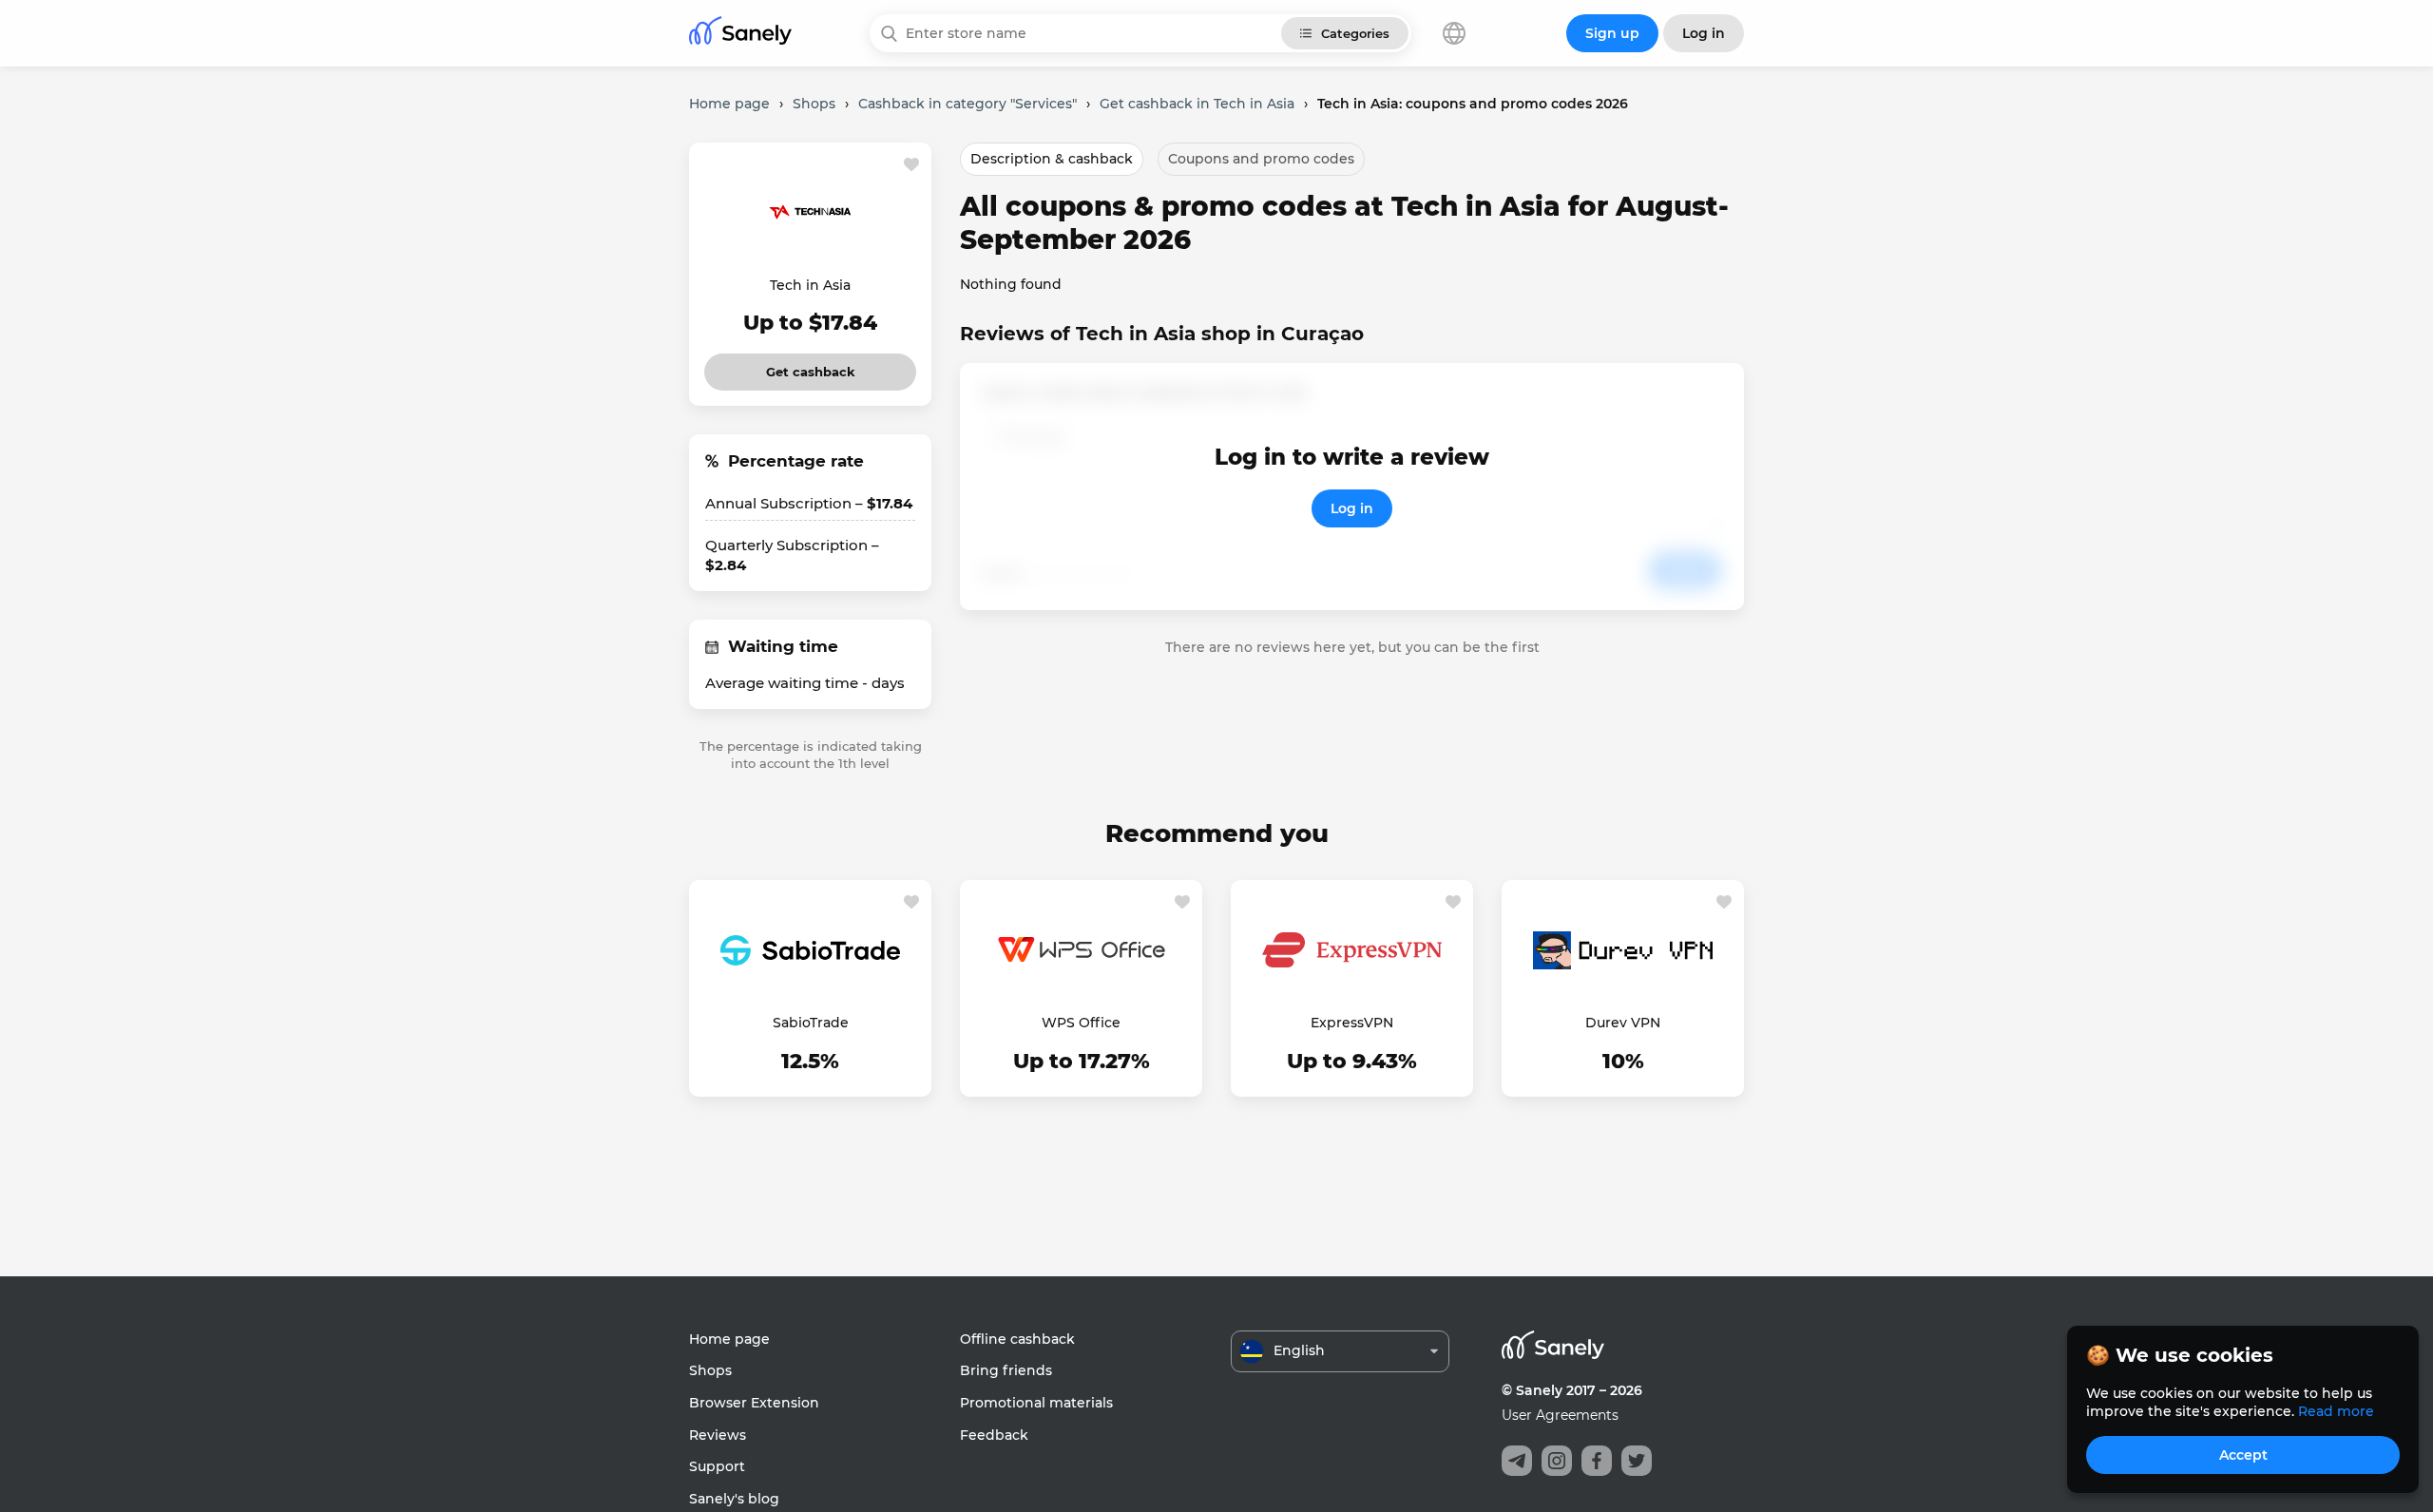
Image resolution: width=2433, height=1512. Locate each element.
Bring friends (1006, 1370)
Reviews (718, 1435)
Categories (1355, 33)
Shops (710, 1370)
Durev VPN (1623, 1023)
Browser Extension (754, 1403)
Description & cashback (1052, 159)
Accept (2243, 1455)
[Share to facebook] (1597, 1461)
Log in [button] (1704, 33)
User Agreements (1560, 1415)
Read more (2336, 1411)
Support (717, 1466)
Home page (729, 1339)
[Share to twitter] (1637, 1461)
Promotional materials (1036, 1403)
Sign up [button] (1612, 33)
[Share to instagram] (1557, 1461)
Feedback (994, 1435)
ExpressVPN (1352, 1023)
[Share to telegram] (1517, 1461)
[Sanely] (740, 34)
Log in (1352, 508)
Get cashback (810, 366)
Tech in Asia (810, 285)
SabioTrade (811, 1023)
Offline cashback (1017, 1339)
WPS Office (1081, 1023)
